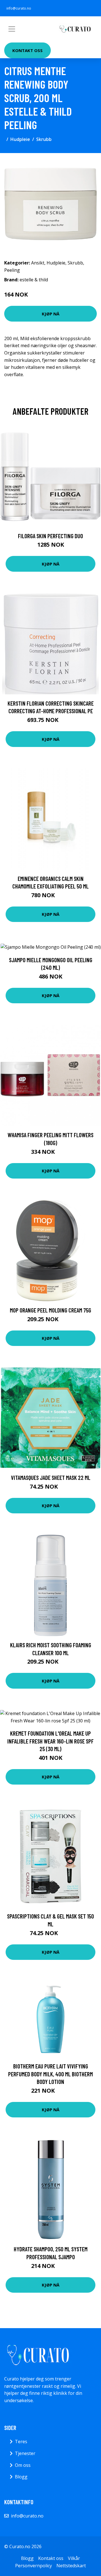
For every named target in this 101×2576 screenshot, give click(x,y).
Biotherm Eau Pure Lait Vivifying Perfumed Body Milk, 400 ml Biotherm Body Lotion (50, 2074)
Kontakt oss (27, 50)
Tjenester (25, 2453)
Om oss (23, 2465)
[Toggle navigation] (12, 29)
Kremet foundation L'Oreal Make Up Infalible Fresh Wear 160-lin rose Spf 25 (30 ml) (50, 1741)
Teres (21, 2442)
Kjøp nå (51, 314)
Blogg (21, 2477)
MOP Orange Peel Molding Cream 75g (50, 1310)
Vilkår (74, 2558)
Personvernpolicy (34, 2566)
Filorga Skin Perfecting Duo (50, 536)
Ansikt (38, 263)
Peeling (12, 270)
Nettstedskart (71, 2566)
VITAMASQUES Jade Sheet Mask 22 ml (51, 1477)
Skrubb (44, 139)
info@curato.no (19, 8)
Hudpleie (20, 139)
